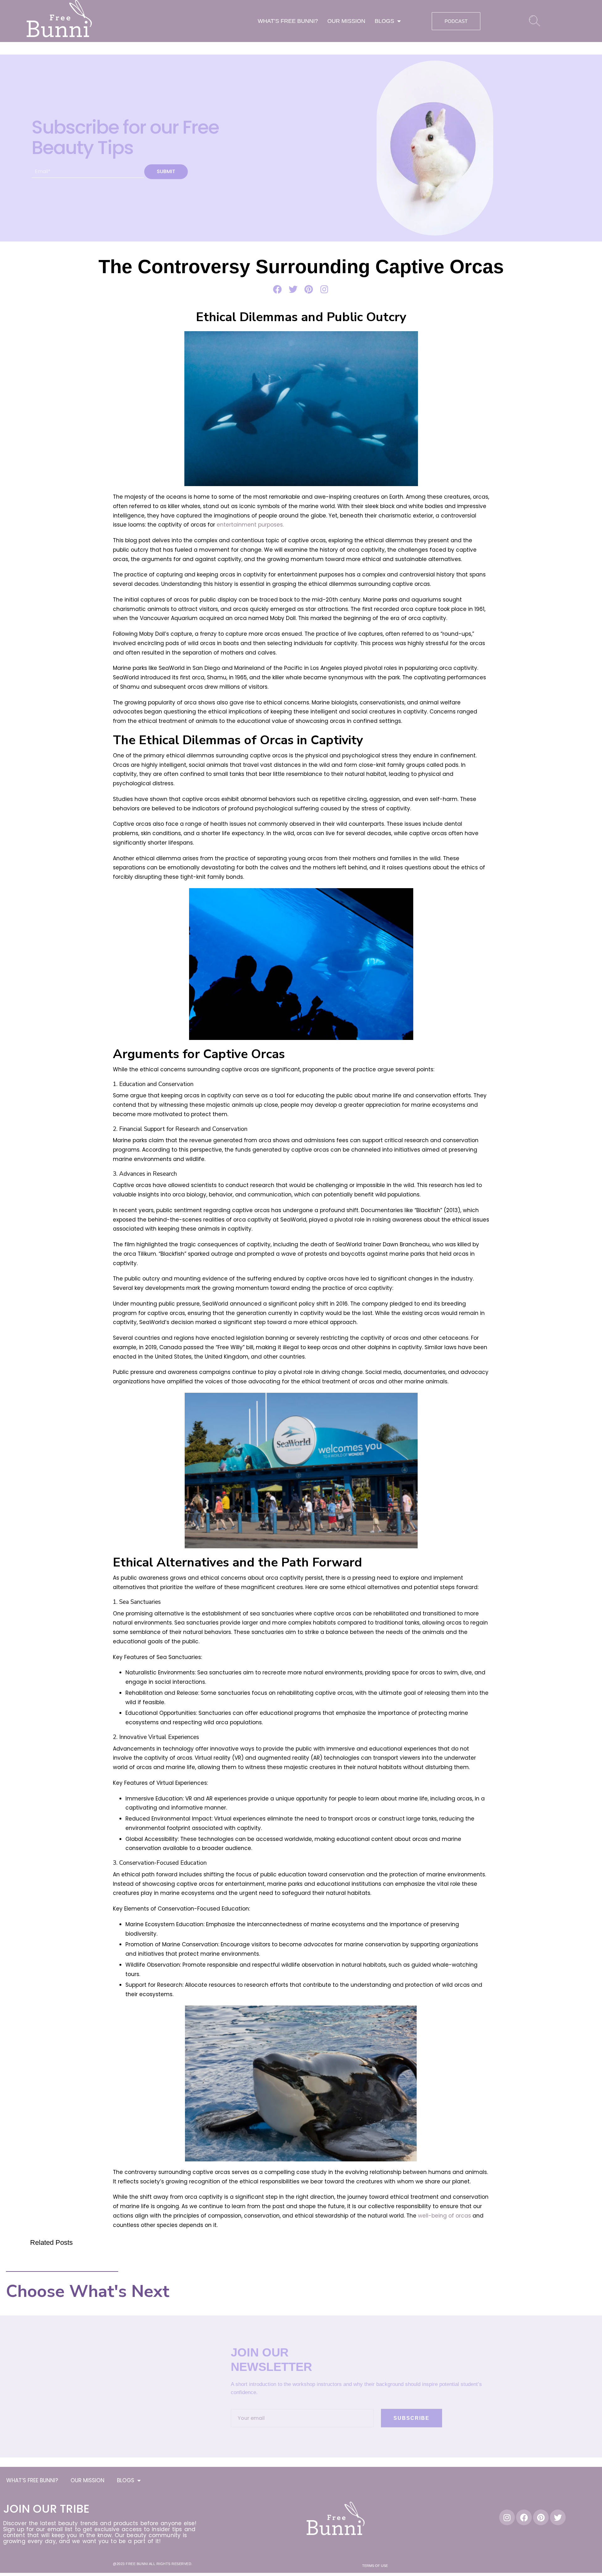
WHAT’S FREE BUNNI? (288, 21)
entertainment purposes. (250, 525)
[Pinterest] (541, 2517)
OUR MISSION (346, 21)
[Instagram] (507, 2517)
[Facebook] (524, 2517)
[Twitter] (558, 2517)
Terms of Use (375, 2566)
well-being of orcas (444, 2216)
